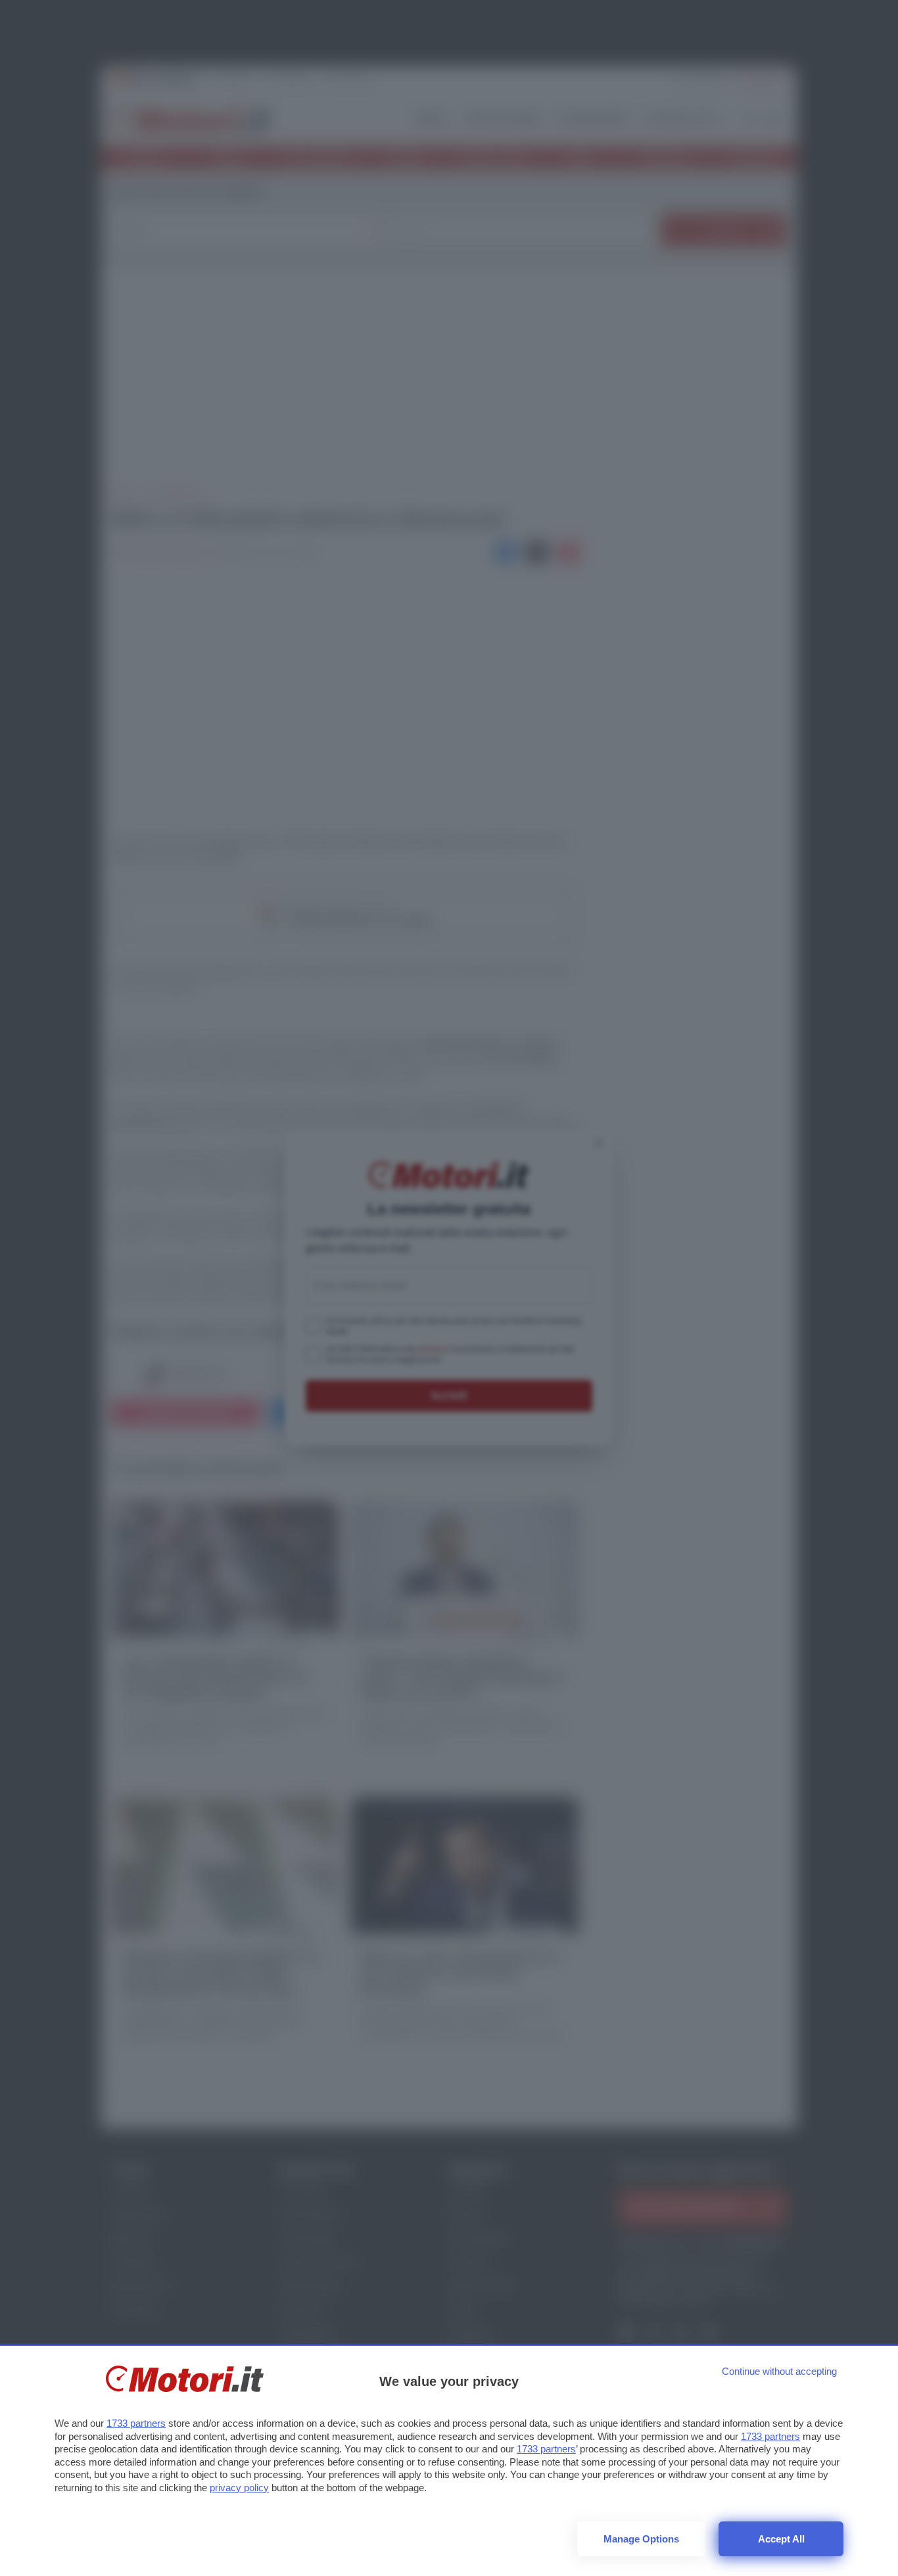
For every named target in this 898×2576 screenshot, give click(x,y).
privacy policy (239, 2488)
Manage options (641, 2539)
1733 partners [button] (136, 2423)
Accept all (781, 2539)
